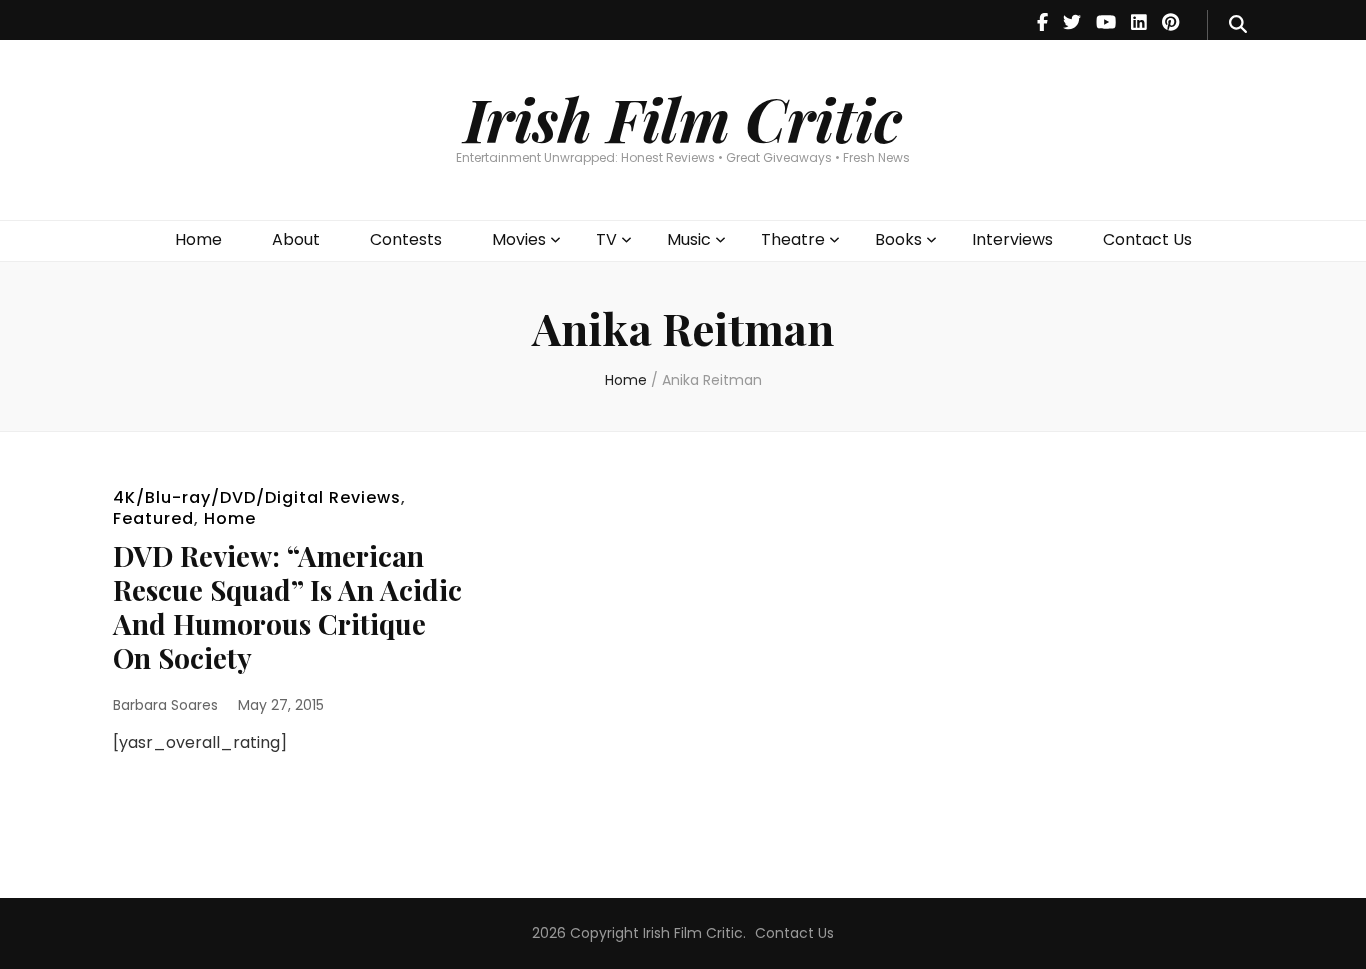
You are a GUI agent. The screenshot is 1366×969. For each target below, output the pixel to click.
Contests (406, 239)
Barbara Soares (165, 705)
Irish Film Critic (683, 118)
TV (606, 239)
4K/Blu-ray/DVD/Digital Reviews (257, 497)
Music (689, 239)
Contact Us (1147, 239)
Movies (519, 239)
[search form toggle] (1238, 25)
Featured (153, 518)
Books (898, 239)
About (296, 239)
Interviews (1012, 239)
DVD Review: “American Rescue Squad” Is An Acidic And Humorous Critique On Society (287, 606)
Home (198, 239)
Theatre (793, 239)
